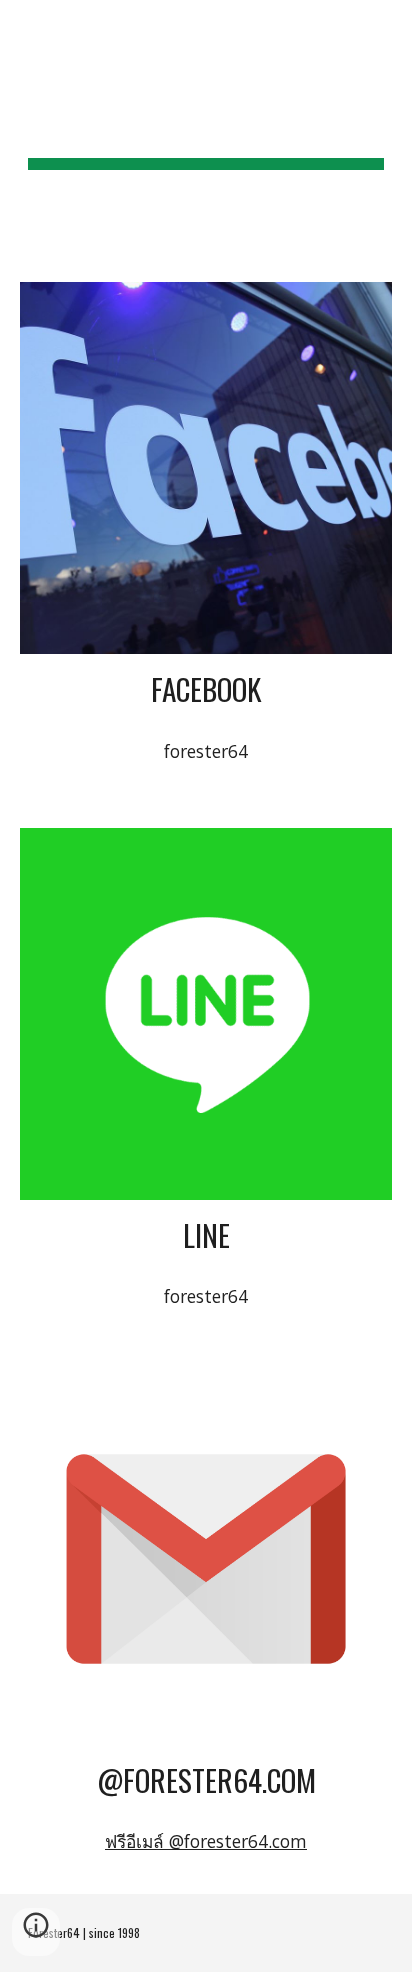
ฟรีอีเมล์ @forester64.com (206, 1841)
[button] (24, 27)
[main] (206, 129)
